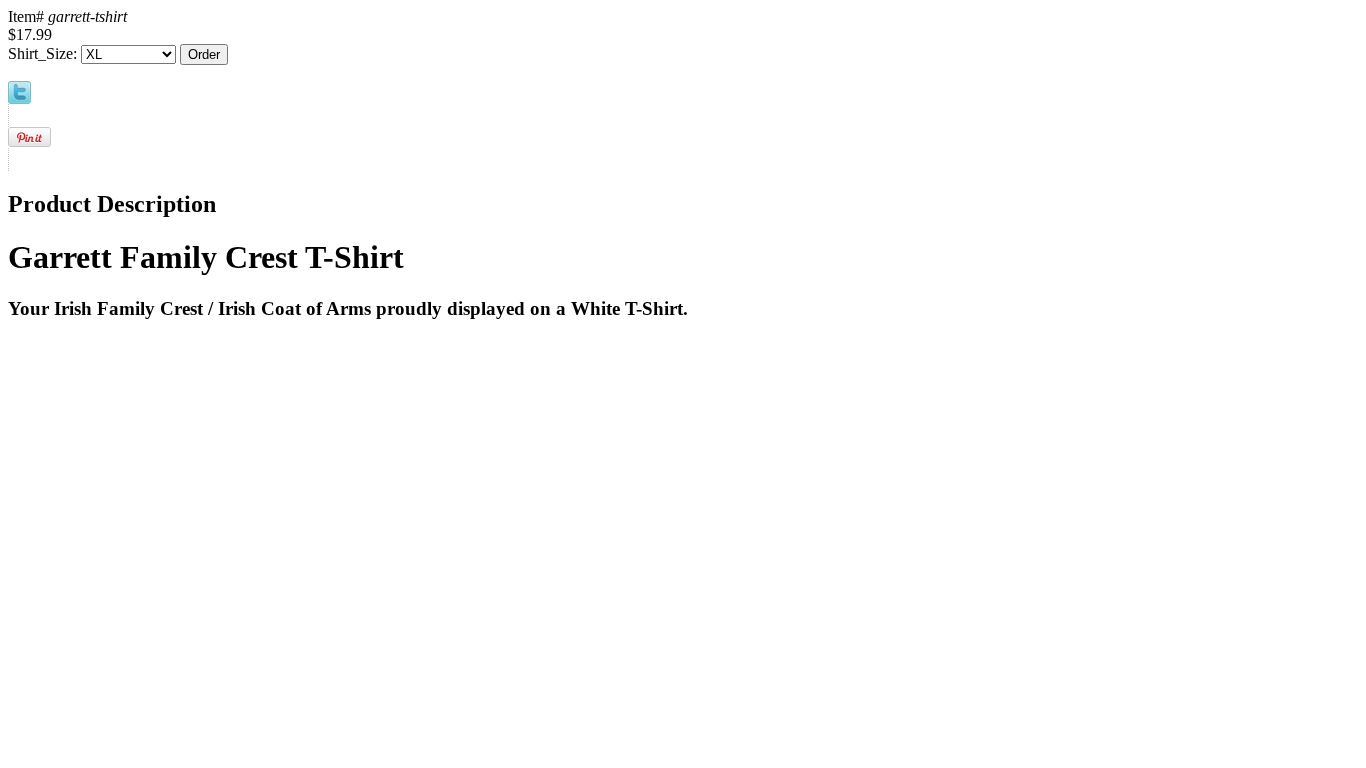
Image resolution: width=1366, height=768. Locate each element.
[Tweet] (19, 98)
